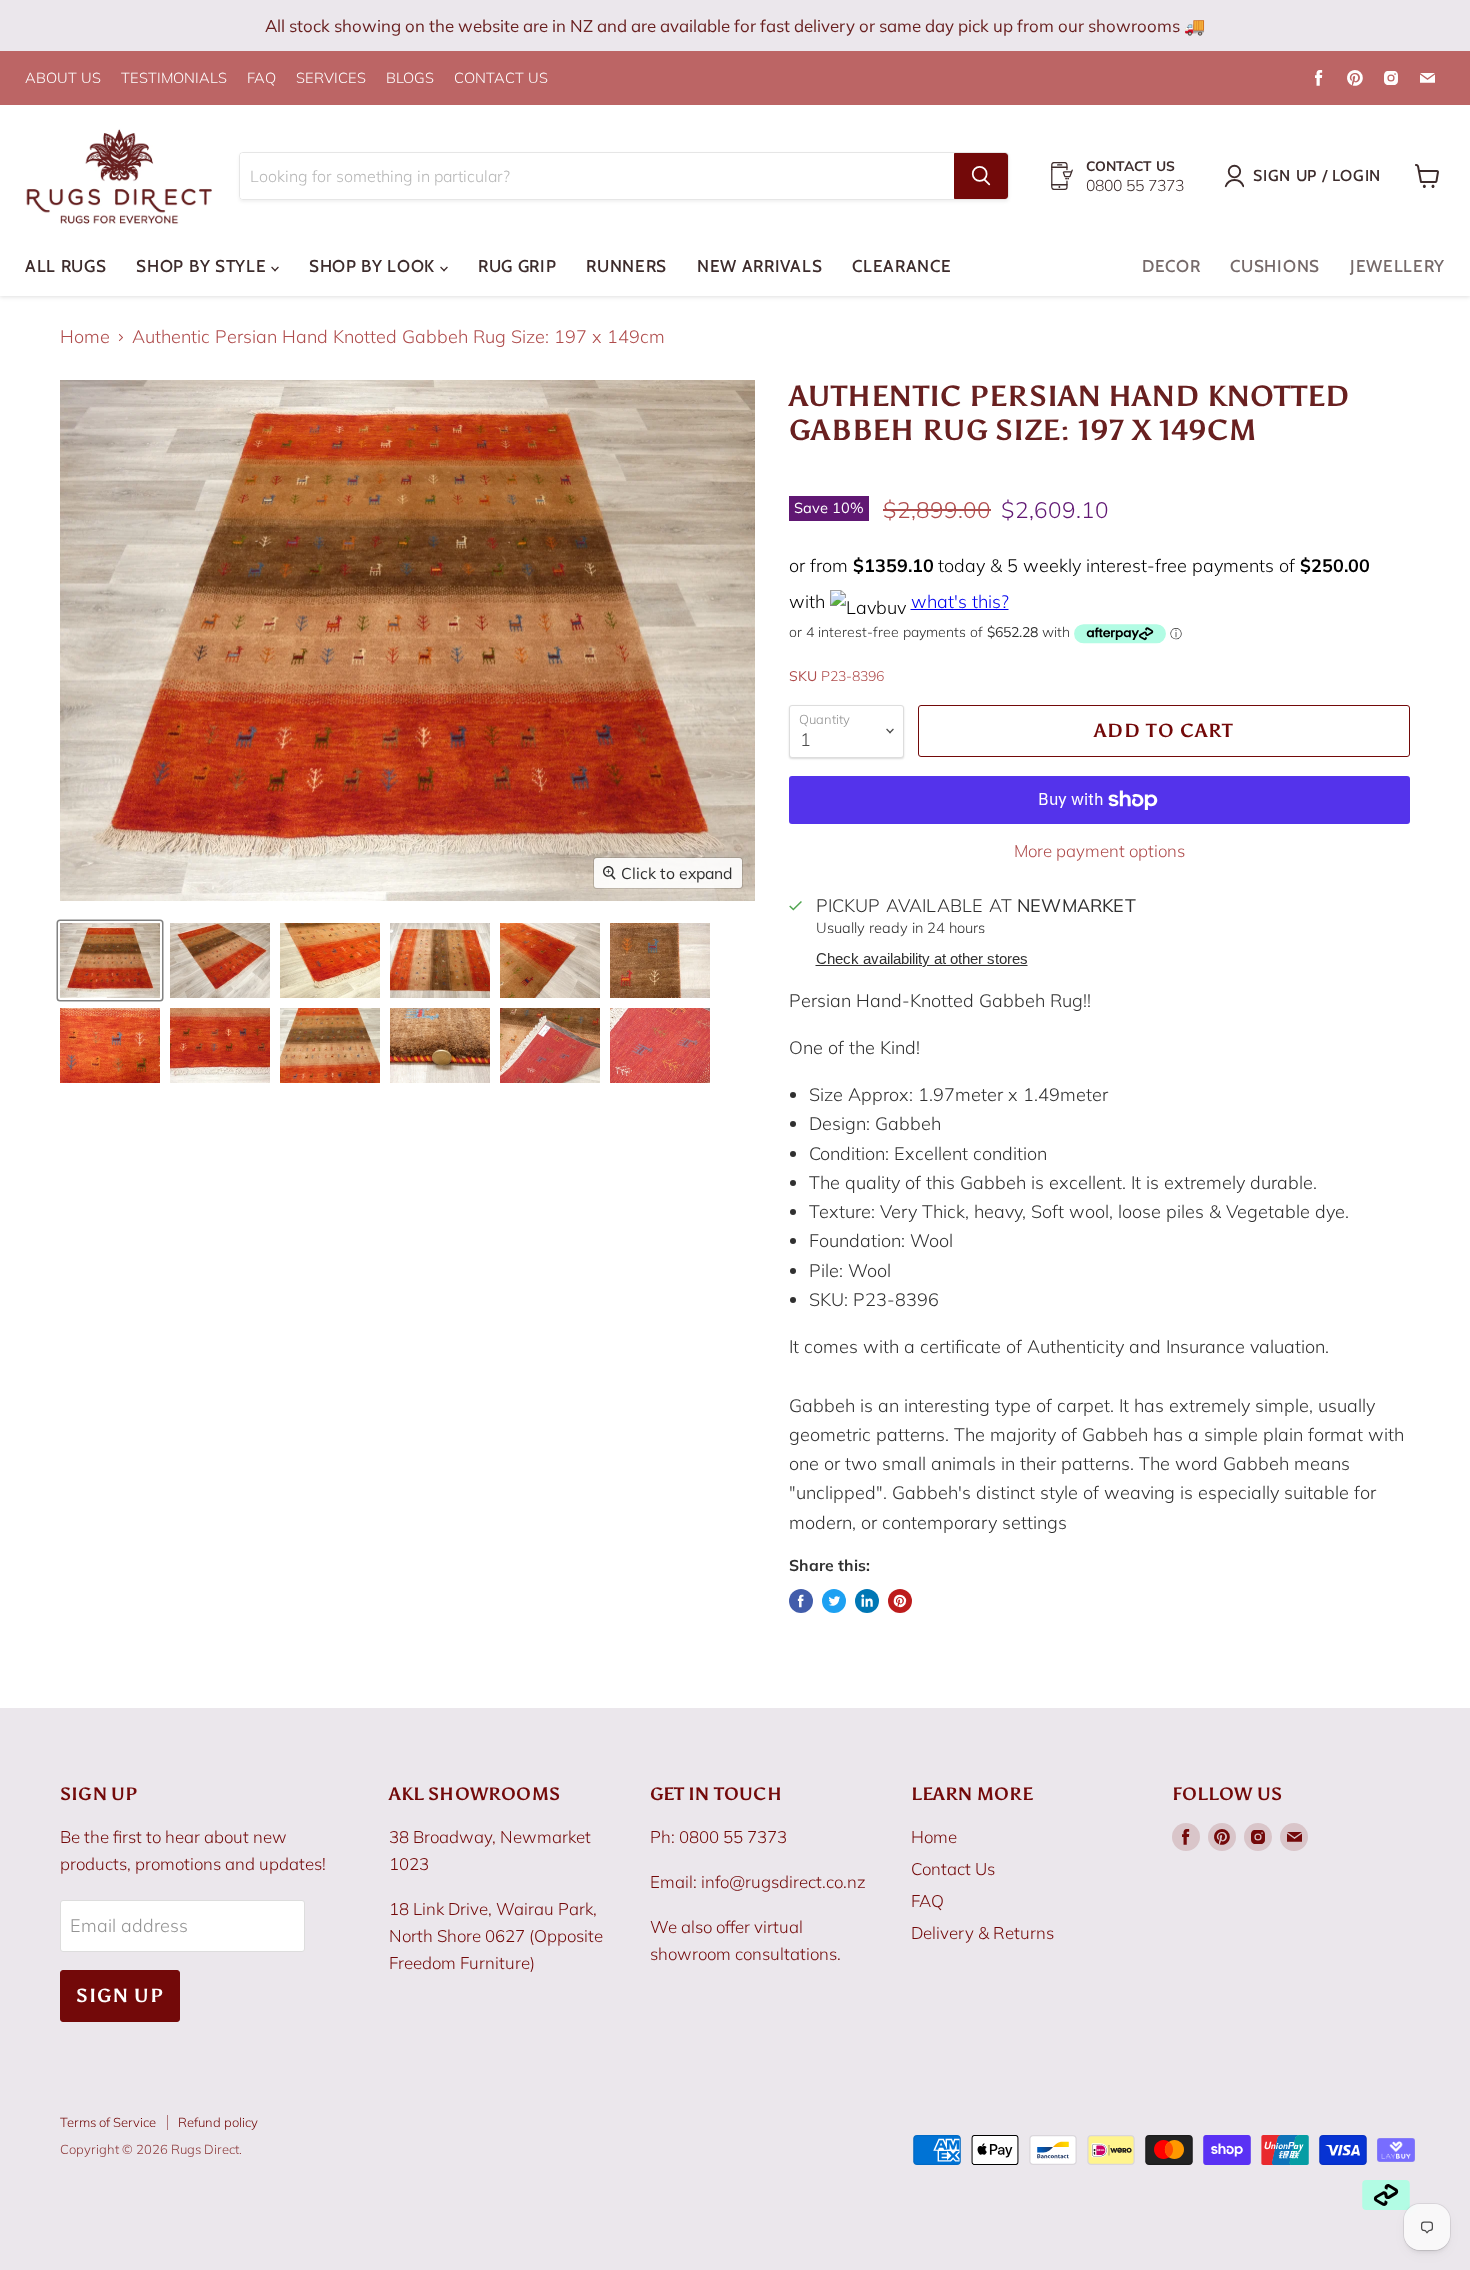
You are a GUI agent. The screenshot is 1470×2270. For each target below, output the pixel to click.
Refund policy (218, 2122)
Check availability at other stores (922, 959)
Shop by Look (374, 266)
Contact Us (953, 1868)
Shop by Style (203, 266)
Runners (626, 266)
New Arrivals (759, 266)
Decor (1171, 266)
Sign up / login (1317, 175)
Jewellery (1397, 266)
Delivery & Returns (982, 1932)
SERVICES (331, 78)
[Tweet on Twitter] (834, 1601)
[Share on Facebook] (801, 1601)
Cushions (1274, 266)
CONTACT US (501, 78)
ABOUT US (63, 78)
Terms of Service (108, 2122)
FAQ (261, 78)
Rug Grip (517, 266)
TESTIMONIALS (174, 78)
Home (85, 337)
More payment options (1099, 850)
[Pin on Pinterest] (900, 1601)
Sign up (120, 1995)
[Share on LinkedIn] (867, 1601)
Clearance (901, 266)
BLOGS (410, 78)
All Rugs (65, 266)
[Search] (981, 176)
